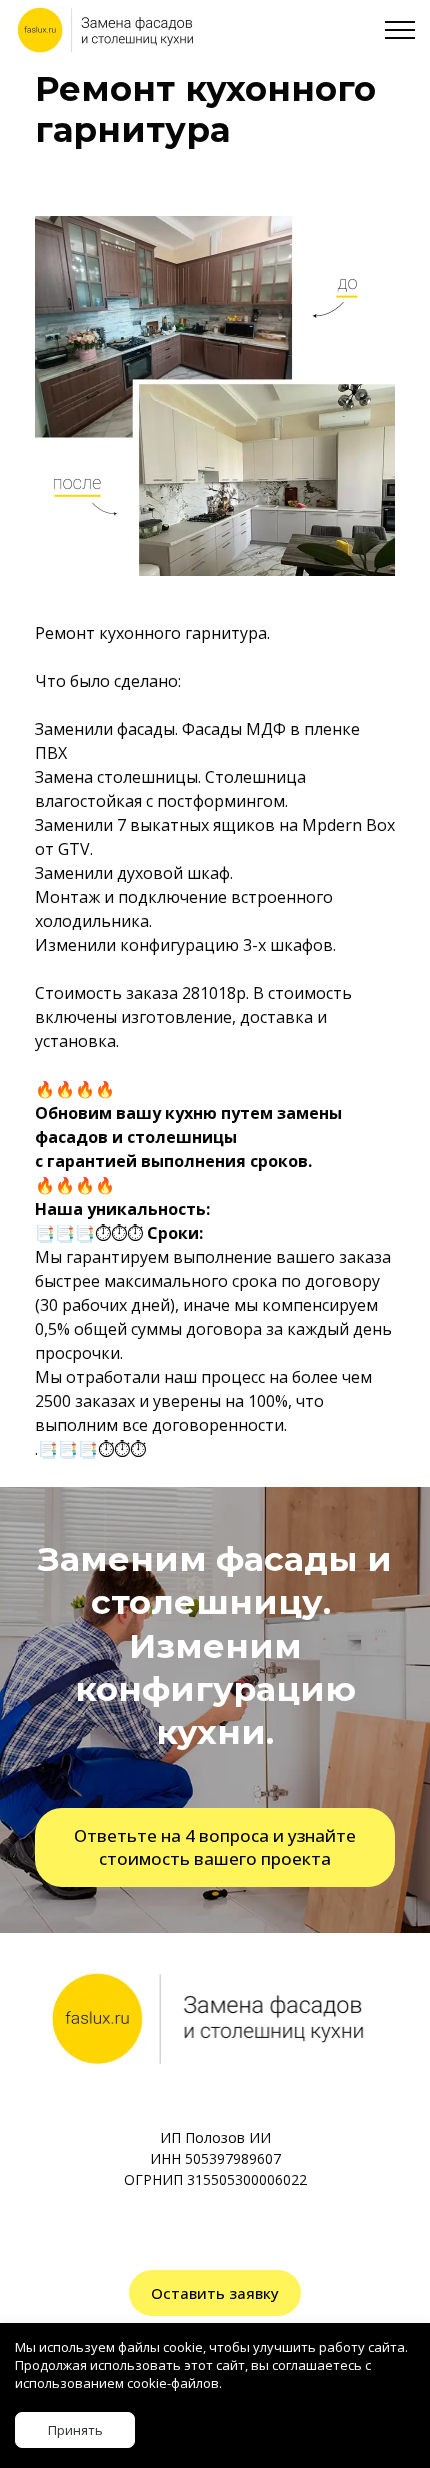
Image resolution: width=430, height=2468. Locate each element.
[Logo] (104, 30)
